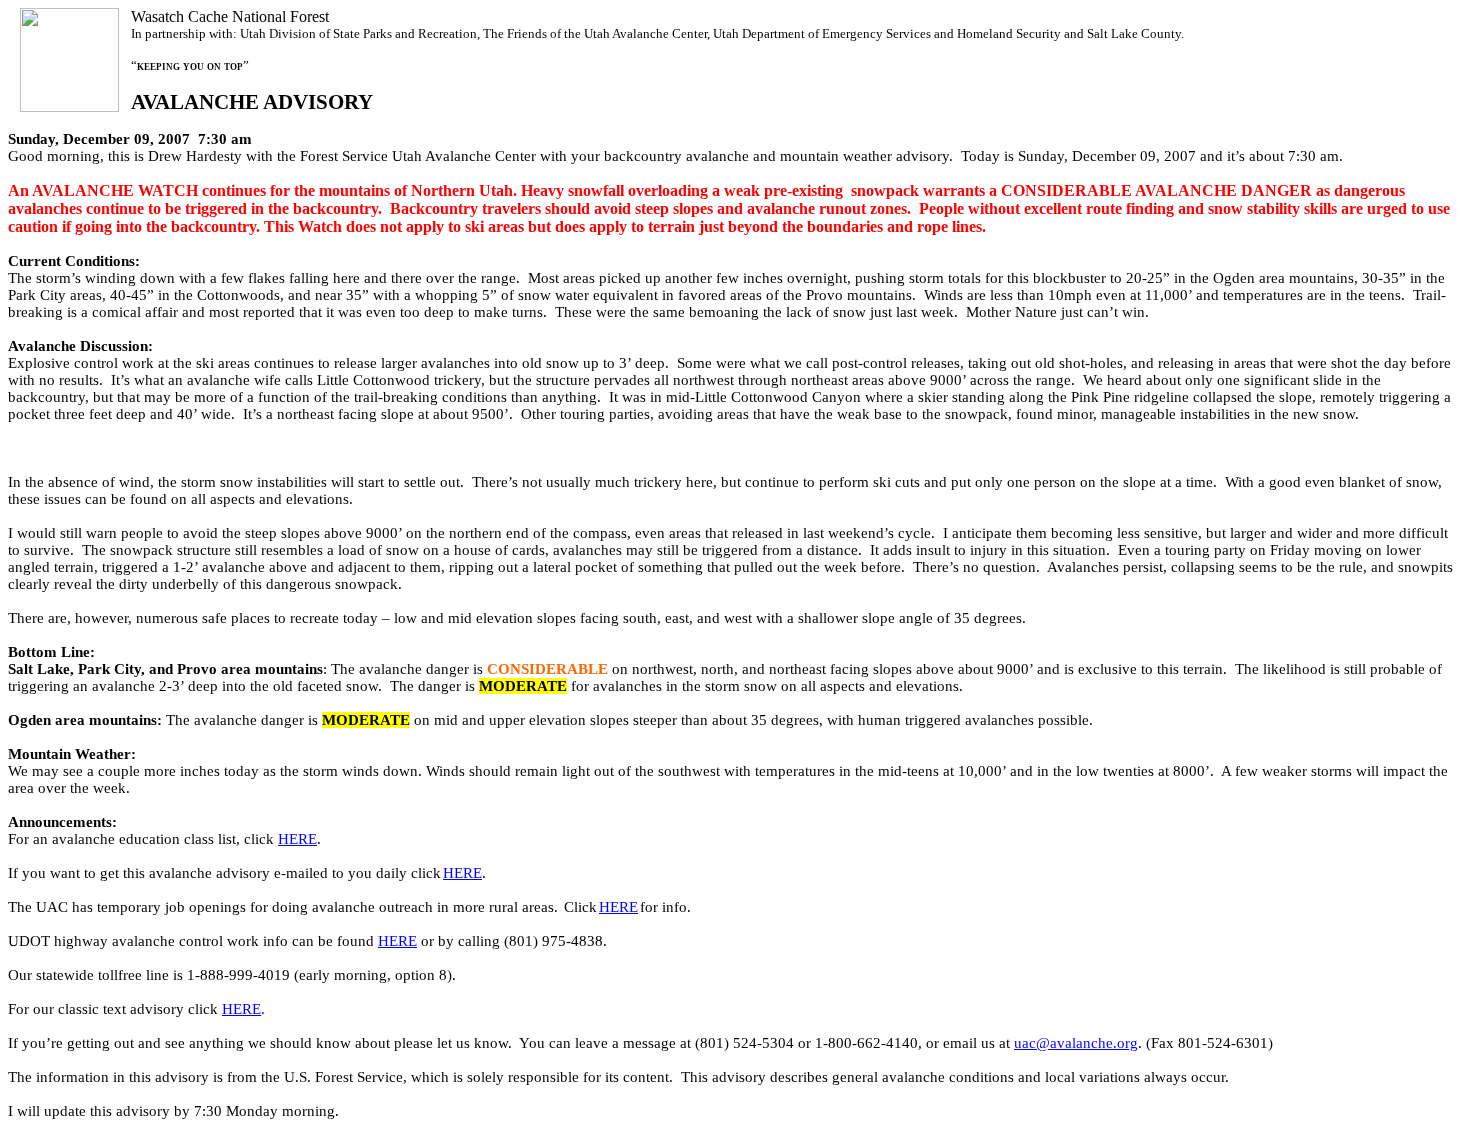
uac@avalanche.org (1076, 1043)
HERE (297, 839)
